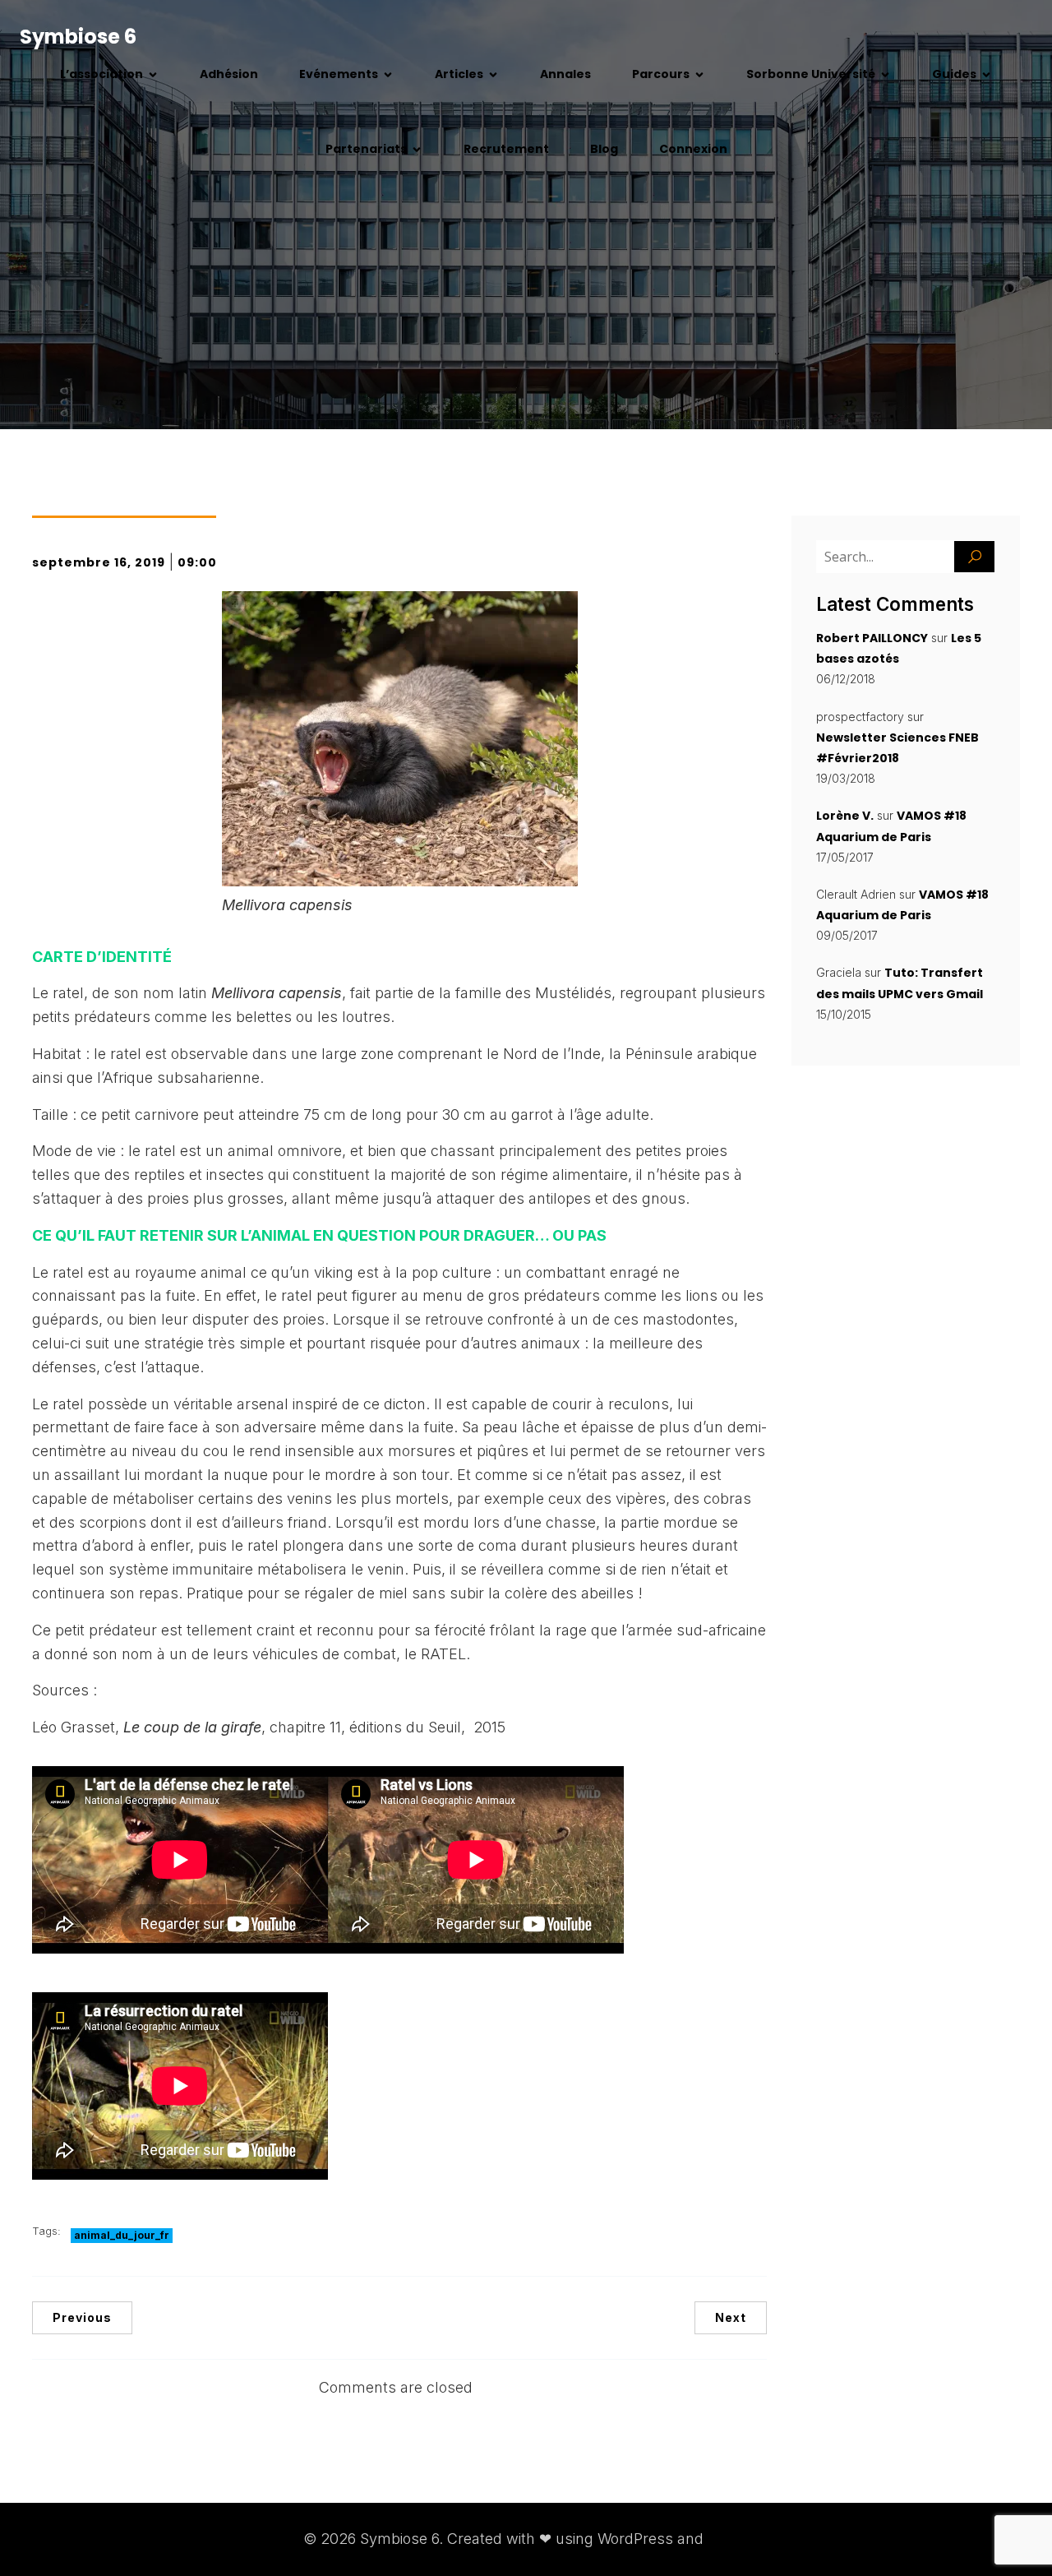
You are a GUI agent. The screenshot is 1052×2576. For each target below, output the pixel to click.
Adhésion (229, 74)
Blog (604, 149)
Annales (565, 74)
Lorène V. (845, 816)
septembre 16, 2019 (99, 562)
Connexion (693, 149)
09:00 (197, 562)
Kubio (728, 2539)
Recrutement (506, 149)
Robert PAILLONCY (872, 638)
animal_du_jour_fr (122, 2235)
